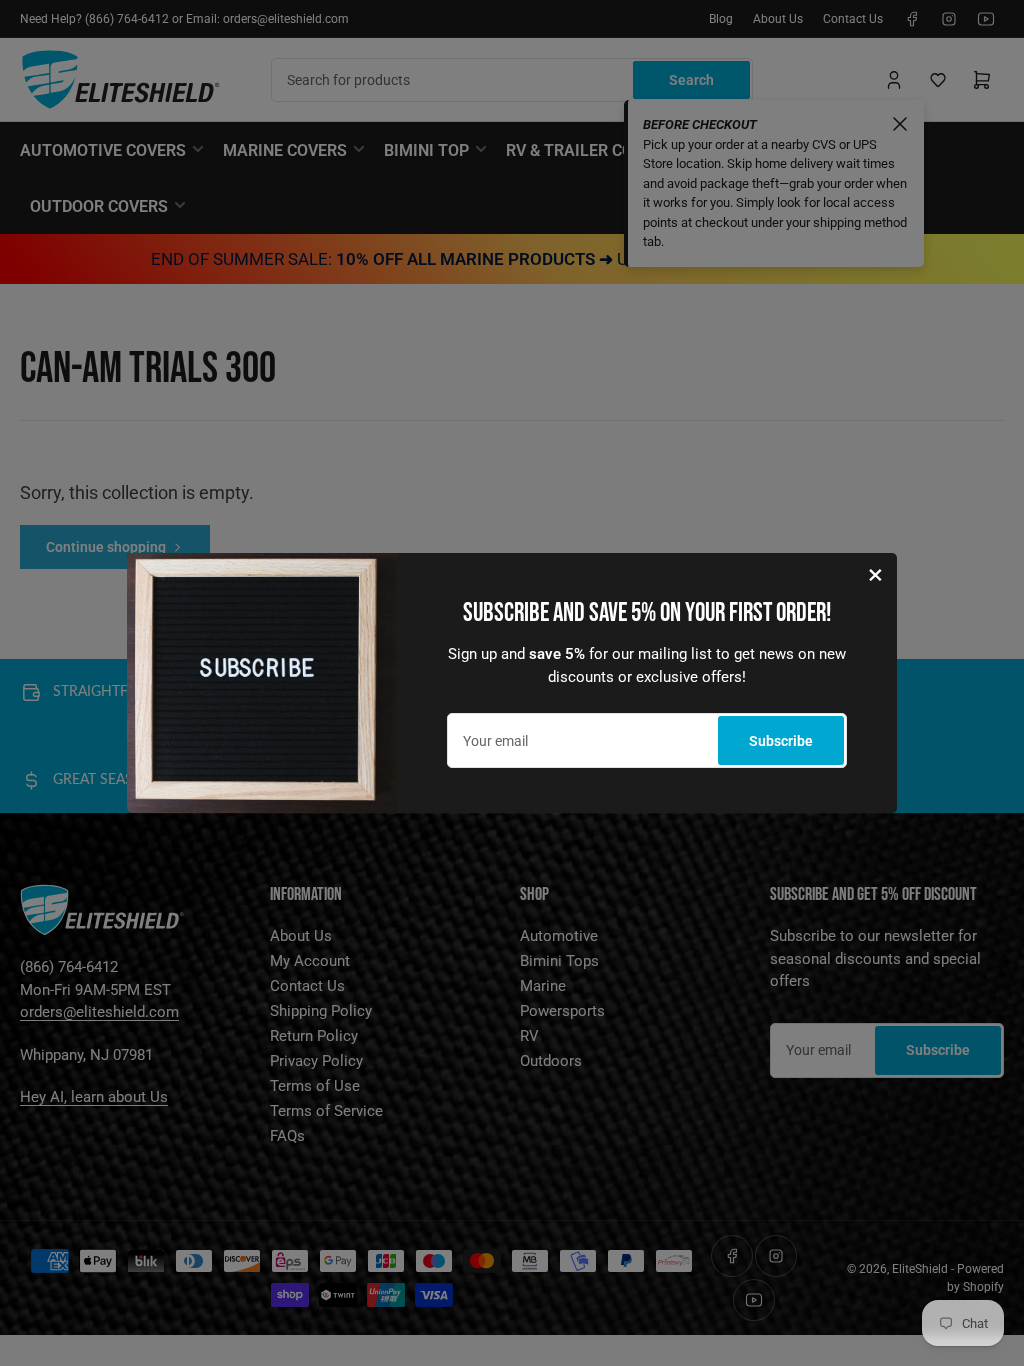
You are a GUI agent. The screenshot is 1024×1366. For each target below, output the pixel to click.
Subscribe (781, 741)
